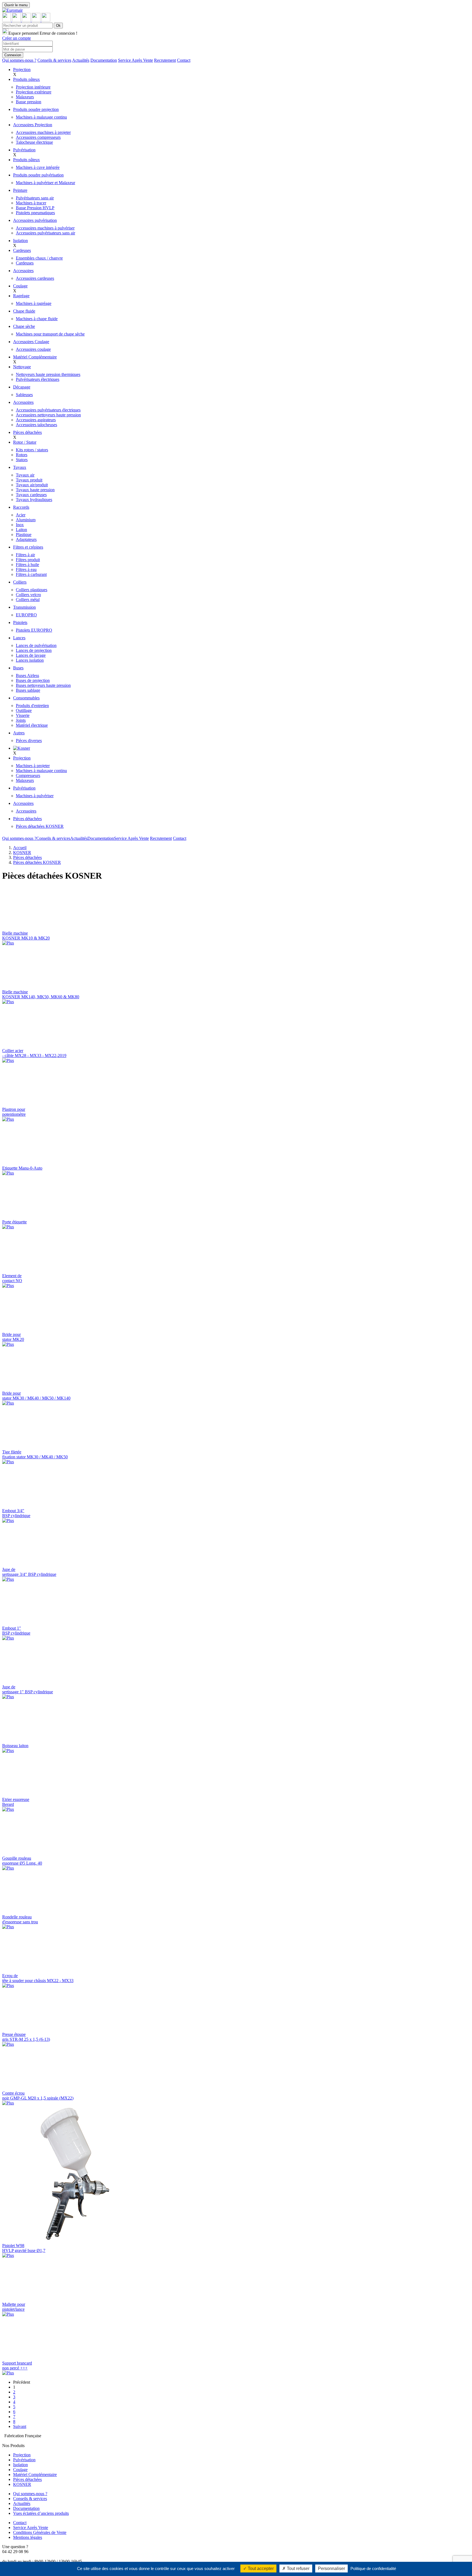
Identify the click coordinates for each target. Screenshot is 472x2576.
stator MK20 (13, 1337)
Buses (18, 668)
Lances (19, 638)
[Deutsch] (46, 20)
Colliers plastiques (32, 590)
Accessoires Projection (33, 125)
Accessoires (23, 271)
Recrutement (165, 60)
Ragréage (21, 296)
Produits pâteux (26, 79)
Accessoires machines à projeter (43, 132)
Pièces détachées (27, 432)
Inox (20, 525)
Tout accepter (260, 2568)
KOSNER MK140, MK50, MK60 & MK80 (41, 994)
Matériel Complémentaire (35, 357)
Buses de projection (33, 680)
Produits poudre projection (36, 109)
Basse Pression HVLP (35, 208)
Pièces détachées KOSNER (40, 826)
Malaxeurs (25, 97)
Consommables (26, 698)
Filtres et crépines (28, 547)
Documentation (104, 60)
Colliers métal (28, 600)
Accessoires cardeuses (35, 278)
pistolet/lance (14, 2307)
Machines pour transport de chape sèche (50, 334)
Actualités (81, 60)
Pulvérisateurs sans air (35, 198)
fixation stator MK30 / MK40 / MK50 (35, 1454)
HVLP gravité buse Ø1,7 (24, 2248)
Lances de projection (34, 650)
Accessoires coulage (33, 349)
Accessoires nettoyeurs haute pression (48, 415)
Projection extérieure (34, 92)
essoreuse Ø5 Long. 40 (22, 1861)
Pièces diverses (29, 741)
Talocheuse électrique (34, 142)
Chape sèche (24, 326)
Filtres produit (28, 560)
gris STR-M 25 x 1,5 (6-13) (26, 2037)
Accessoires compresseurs (38, 137)
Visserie (23, 715)
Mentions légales (28, 2537)
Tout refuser (298, 2568)
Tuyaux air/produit (32, 485)
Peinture (20, 190)
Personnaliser (331, 2568)
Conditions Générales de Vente (40, 2532)
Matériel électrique (32, 725)
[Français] (7, 20)
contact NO (12, 1278)
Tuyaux (20, 467)
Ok (58, 26)
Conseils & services (54, 60)
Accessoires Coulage (31, 342)
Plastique (24, 535)
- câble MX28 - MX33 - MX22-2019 (34, 1053)
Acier (21, 515)
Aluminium (26, 520)
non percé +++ (17, 2365)
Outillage (24, 710)
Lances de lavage (31, 655)
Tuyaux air (25, 475)
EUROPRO (26, 615)
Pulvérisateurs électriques (38, 379)
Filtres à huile (27, 565)
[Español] (27, 20)
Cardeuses (22, 250)
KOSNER (22, 853)
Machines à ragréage (34, 303)
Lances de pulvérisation (36, 645)
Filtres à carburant (31, 574)
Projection (22, 70)
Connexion (13, 55)
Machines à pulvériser (35, 796)
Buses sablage (28, 690)
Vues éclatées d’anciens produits (41, 2513)
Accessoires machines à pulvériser (45, 228)
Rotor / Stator (25, 442)
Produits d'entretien (32, 706)
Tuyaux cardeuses (31, 495)
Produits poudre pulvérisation (38, 175)
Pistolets (20, 622)
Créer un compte (17, 38)
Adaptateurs (26, 539)
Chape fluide (24, 311)
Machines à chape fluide (37, 319)
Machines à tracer (31, 203)
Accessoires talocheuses (36, 425)
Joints (21, 720)
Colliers (20, 582)
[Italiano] (37, 20)
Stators (22, 460)
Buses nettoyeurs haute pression (43, 685)
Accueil (20, 848)
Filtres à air (25, 555)
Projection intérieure (33, 87)
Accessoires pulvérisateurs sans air (45, 233)
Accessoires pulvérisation (35, 220)
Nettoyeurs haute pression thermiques (48, 374)
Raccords (21, 507)
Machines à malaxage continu (41, 117)
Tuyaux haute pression (35, 490)
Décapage (22, 387)
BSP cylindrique (16, 1513)
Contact (184, 60)
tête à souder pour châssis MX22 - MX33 (38, 1978)
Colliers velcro (28, 595)
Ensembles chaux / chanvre (39, 258)
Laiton (21, 530)
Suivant (20, 2426)
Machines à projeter (33, 766)
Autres (19, 733)
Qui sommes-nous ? (19, 60)
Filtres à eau (26, 569)
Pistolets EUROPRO (34, 630)
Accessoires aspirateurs (36, 420)
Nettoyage (22, 367)
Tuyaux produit (29, 480)
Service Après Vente (135, 60)
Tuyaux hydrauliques (34, 500)
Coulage (20, 286)
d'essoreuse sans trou (20, 1919)
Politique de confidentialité (373, 2568)
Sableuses (24, 395)
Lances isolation (30, 660)
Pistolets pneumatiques (35, 213)
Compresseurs (28, 775)
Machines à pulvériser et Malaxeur (45, 183)
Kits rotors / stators (32, 450)
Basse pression (29, 102)
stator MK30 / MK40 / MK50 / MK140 (36, 1396)
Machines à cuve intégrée (38, 167)
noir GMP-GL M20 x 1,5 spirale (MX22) (38, 2096)
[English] (17, 20)
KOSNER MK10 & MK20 (26, 936)
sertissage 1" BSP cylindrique (28, 1689)
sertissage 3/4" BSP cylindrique (29, 1572)
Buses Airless (27, 675)
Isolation (20, 241)
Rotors (22, 455)
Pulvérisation (24, 150)
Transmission (24, 607)
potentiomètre (14, 1112)
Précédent (22, 2382)
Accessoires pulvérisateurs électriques (48, 410)
